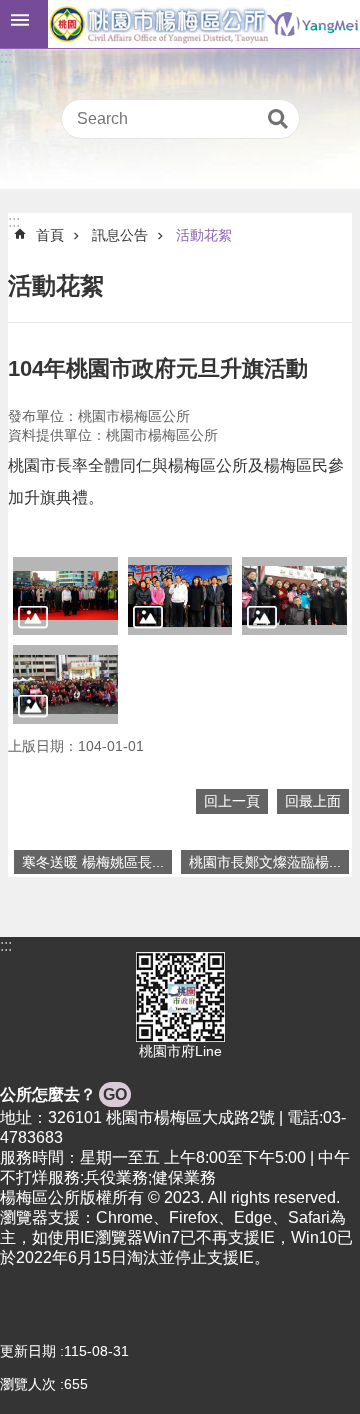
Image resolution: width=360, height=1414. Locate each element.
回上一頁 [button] (232, 801)
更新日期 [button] (28, 1351)
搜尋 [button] (278, 119)
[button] (65, 596)
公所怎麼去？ (63, 1094)
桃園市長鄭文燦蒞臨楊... (265, 862)
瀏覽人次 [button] (28, 1384)
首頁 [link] (50, 235)
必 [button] (24, 24)
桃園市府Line (180, 1051)
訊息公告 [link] (120, 235)
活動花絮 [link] (204, 235)
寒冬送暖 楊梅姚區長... (93, 862)
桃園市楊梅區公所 (204, 24)
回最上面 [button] (313, 801)
